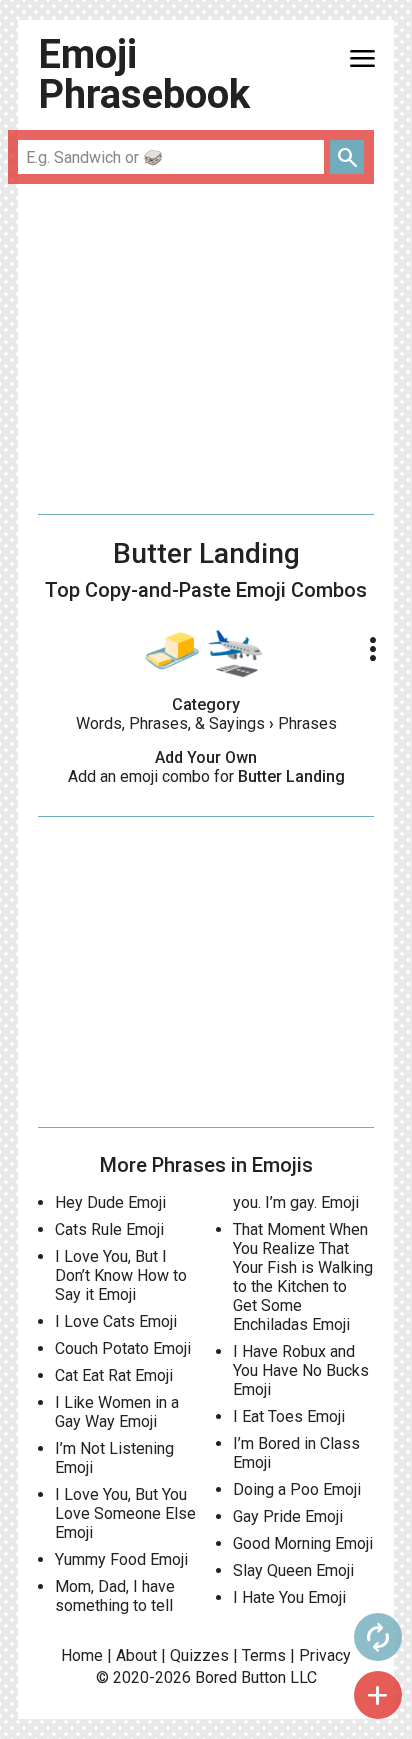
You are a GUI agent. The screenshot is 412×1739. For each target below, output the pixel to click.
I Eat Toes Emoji (289, 1416)
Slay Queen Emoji (293, 1570)
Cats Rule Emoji (109, 1229)
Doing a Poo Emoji (297, 1489)
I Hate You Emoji (289, 1597)
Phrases (307, 723)
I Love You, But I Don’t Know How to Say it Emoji (121, 1275)
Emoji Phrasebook (144, 74)
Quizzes (199, 1655)
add (378, 1695)
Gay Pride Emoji (288, 1516)
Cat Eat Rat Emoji (114, 1375)
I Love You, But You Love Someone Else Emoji (125, 1513)
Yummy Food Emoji (121, 1559)
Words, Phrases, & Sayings (170, 723)
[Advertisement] (206, 349)
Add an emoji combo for (206, 776)
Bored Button (240, 1677)
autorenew (378, 1637)
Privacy (325, 1655)
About (136, 1655)
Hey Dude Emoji (110, 1202)
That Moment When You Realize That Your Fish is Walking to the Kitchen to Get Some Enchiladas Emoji (303, 1277)
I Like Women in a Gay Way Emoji (117, 1412)
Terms (264, 1655)
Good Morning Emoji (303, 1543)
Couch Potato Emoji (123, 1348)
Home (82, 1655)
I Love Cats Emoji (116, 1321)
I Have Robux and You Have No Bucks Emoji (301, 1370)
